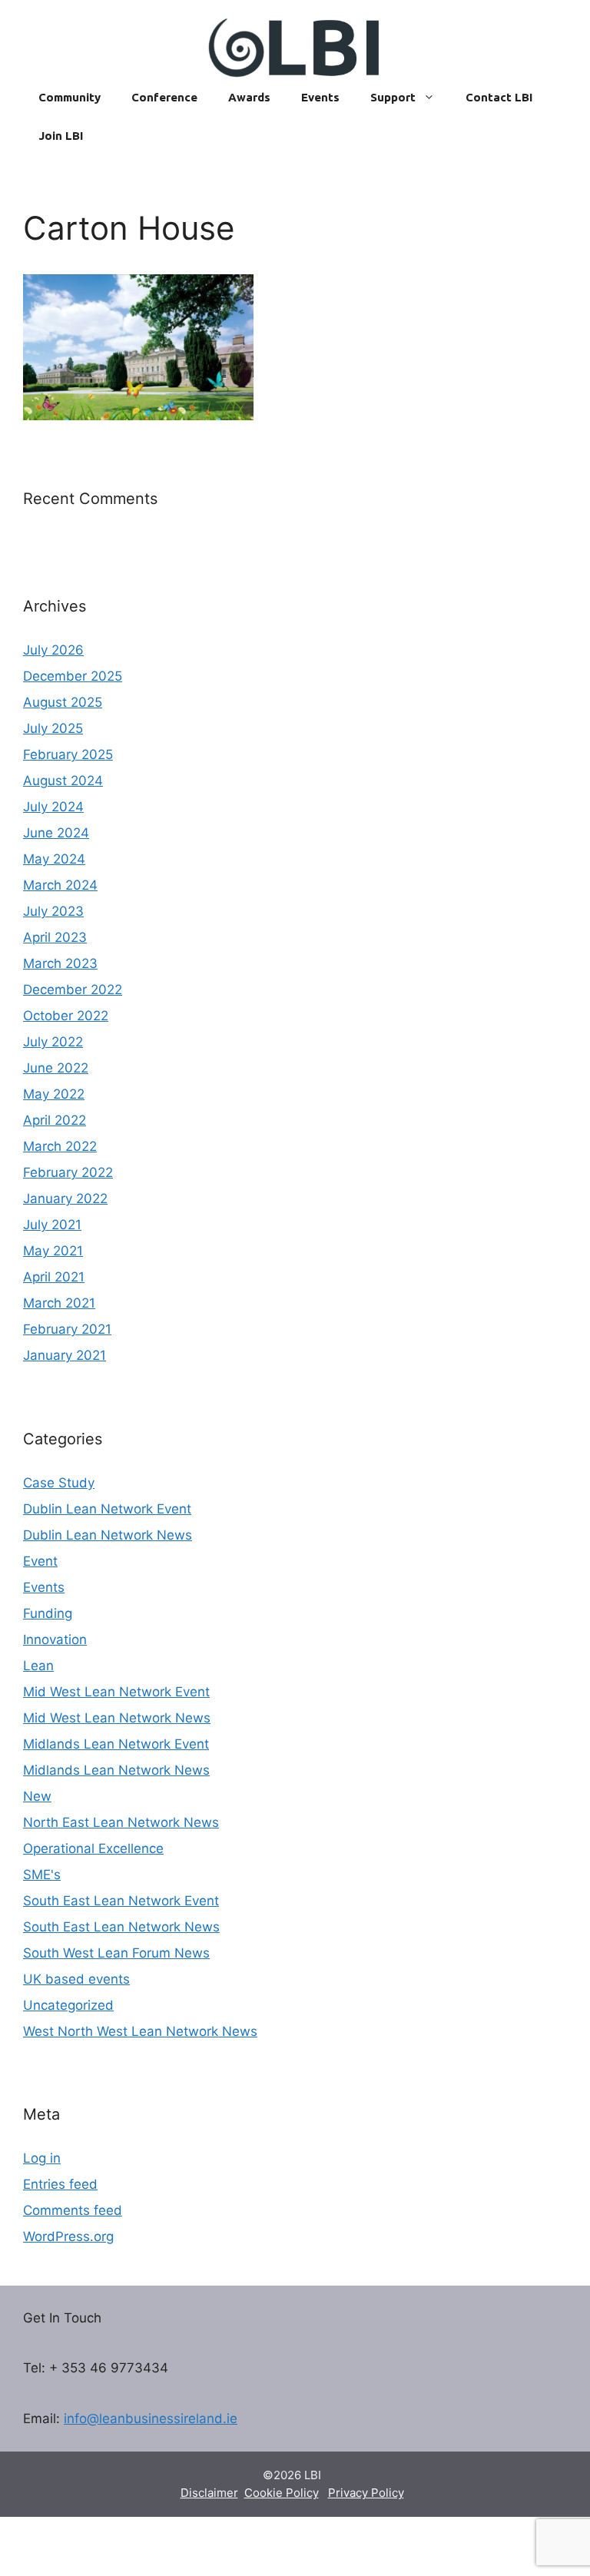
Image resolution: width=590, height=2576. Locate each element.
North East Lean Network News (121, 1822)
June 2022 (56, 1068)
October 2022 (66, 1016)
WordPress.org (68, 2236)
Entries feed (60, 2184)
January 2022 (65, 1198)
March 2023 (60, 963)
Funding (48, 1613)
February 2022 (68, 1172)
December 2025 (73, 676)
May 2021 (53, 1251)
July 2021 (52, 1225)
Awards (249, 97)
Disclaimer (209, 2493)
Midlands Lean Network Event (116, 1744)
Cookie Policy (282, 2493)
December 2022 (73, 990)
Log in (42, 2158)
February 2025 (68, 754)
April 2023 (55, 937)
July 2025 (53, 728)
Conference (164, 97)
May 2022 (54, 1094)
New (37, 1796)
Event (40, 1561)
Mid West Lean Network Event (116, 1692)
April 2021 (54, 1277)
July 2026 (53, 650)
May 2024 (54, 859)
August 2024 (63, 781)
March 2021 (59, 1303)
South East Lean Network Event (121, 1901)
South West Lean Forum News (116, 1953)
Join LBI (61, 136)
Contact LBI (499, 97)
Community (70, 97)
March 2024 (60, 885)
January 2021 (65, 1355)
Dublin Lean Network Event (107, 1509)
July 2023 (53, 911)
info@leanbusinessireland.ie (151, 2419)
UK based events (76, 1979)
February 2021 (67, 1329)
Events (320, 97)
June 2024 (56, 833)
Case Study (59, 1483)
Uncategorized (68, 2005)
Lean (38, 1666)
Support (393, 97)
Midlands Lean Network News (116, 1770)
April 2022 (55, 1120)
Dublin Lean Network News (108, 1535)
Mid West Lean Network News (117, 1718)
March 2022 (60, 1146)
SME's (42, 1875)
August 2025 (63, 702)
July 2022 (53, 1042)
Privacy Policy (366, 2493)
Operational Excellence (93, 1848)
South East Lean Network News (121, 1927)
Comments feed (73, 2210)
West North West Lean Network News (140, 2031)
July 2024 (53, 807)
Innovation (55, 1639)
